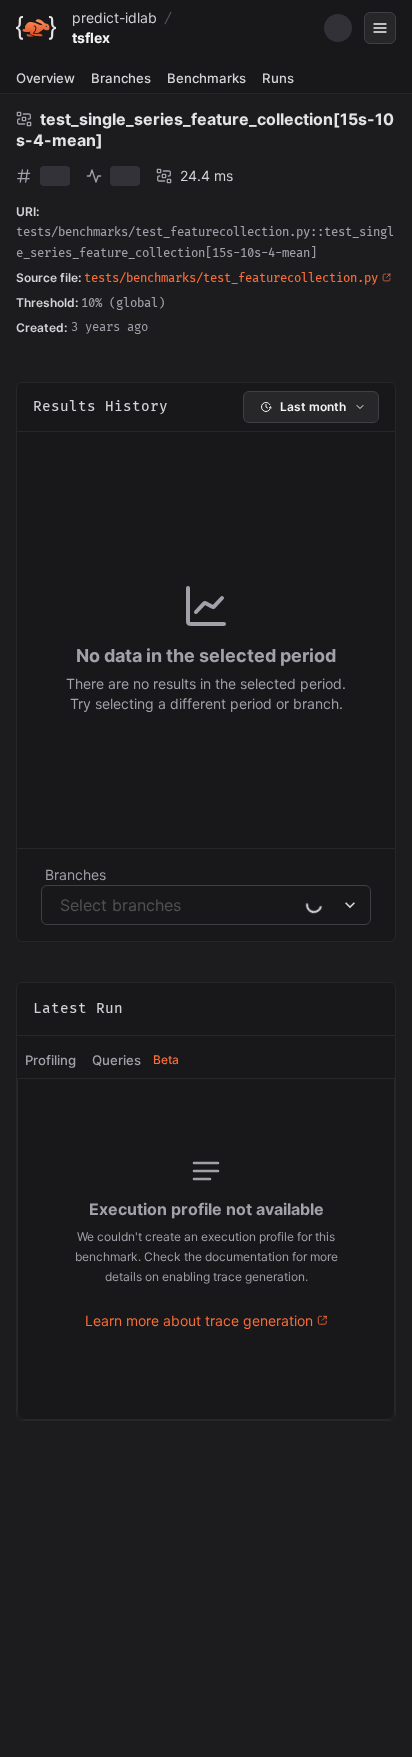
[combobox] (62, 905)
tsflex (91, 37)
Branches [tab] (121, 78)
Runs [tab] (278, 78)
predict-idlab (114, 17)
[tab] (50, 1061)
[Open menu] (380, 28)
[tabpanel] (206, 1249)
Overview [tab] (45, 78)
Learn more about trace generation (199, 1320)
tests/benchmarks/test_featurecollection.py (231, 278)
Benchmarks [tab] (206, 78)
